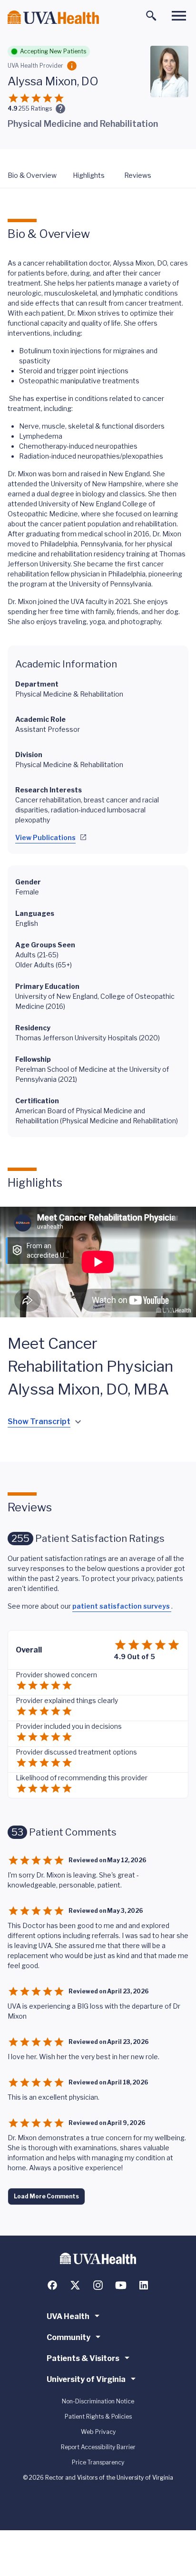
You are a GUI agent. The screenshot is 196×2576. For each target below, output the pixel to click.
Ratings (35, 108)
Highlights (89, 175)
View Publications (45, 837)
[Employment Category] (72, 66)
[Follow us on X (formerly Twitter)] (75, 2285)
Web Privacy (98, 2432)
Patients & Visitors (83, 2358)
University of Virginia (86, 2379)
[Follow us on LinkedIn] (144, 2285)
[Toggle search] (151, 16)
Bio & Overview (32, 175)
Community (69, 2337)
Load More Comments (46, 2196)
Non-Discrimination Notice (98, 2401)
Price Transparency (98, 2462)
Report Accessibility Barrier (98, 2447)
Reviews (138, 175)
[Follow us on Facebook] (52, 2285)
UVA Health (68, 2316)
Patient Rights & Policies (98, 2417)
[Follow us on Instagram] (98, 2285)
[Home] (53, 17)
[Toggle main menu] (179, 16)
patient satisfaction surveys (122, 1606)
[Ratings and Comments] (60, 109)
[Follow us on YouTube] (121, 2285)
